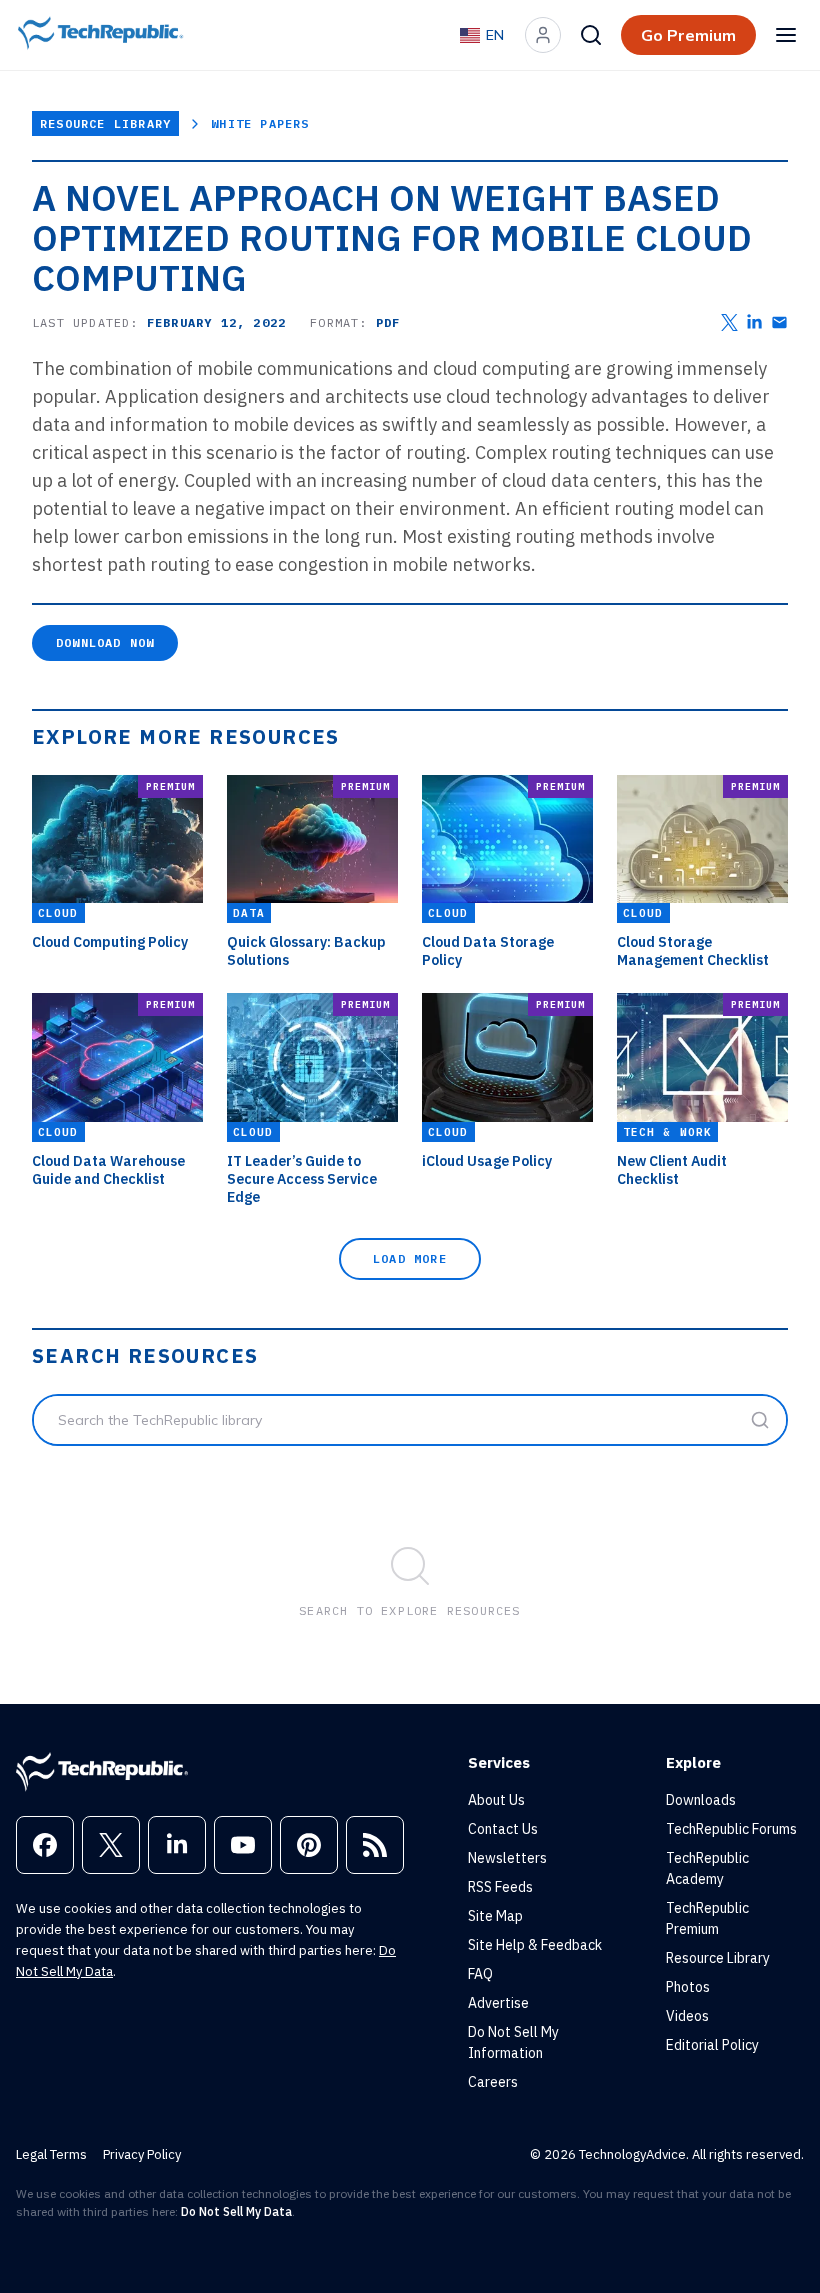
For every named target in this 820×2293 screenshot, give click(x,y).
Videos (687, 2016)
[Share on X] (729, 322)
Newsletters (507, 1858)
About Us (496, 1800)
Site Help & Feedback (535, 1945)
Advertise (498, 2003)
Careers (493, 2082)
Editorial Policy (712, 2045)
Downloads (701, 1800)
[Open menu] (786, 35)
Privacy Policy (142, 2154)
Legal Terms (51, 2154)
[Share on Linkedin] (754, 322)
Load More (410, 1258)
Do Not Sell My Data (236, 2211)
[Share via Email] (779, 322)
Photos (688, 1987)
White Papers (260, 123)
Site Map (495, 1916)
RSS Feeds (500, 1887)
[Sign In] (543, 35)
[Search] (591, 35)
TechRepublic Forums (731, 1829)
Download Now (105, 642)
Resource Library (105, 123)
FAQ (480, 1974)
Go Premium (688, 35)
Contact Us (503, 1829)
